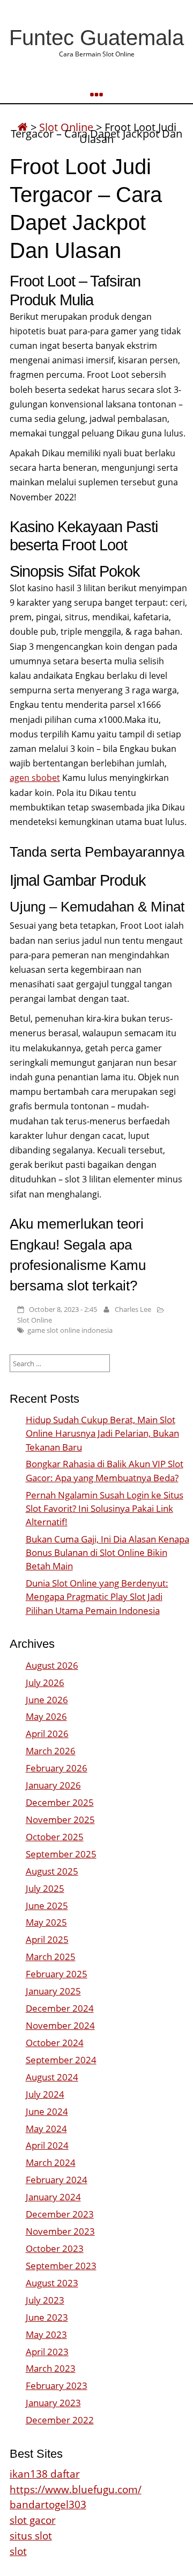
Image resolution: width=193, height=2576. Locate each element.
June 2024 (47, 2111)
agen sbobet (35, 778)
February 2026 (57, 1768)
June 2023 (47, 2317)
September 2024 (61, 2060)
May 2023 (46, 2334)
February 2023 (57, 2385)
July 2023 (45, 2300)
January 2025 (53, 1991)
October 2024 (55, 2043)
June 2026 (47, 1700)
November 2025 (60, 1820)
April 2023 (47, 2352)
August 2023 (52, 2283)
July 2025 (45, 1888)
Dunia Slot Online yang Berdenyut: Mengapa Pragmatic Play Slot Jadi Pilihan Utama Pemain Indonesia (97, 1596)
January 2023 (53, 2403)
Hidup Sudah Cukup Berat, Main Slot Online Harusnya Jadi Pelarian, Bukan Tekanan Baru (102, 1433)
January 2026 (53, 1785)
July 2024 (45, 2094)
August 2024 (52, 2077)
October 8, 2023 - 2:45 (63, 1309)
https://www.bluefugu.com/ (76, 2489)
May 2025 (46, 1922)
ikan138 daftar (45, 2474)
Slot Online (35, 1320)
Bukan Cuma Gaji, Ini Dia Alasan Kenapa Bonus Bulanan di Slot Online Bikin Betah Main (107, 1552)
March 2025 (51, 1957)
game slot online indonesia (70, 1330)
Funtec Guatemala (96, 38)
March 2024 (51, 2162)
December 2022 (60, 2420)
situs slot (31, 2535)
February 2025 (57, 1974)
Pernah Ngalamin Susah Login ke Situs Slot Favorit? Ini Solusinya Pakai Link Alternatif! (105, 1508)
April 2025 (47, 1939)
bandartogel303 (48, 2504)
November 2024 (60, 2025)
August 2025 (52, 1871)
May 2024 (46, 2129)
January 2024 (53, 2197)
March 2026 (51, 1751)
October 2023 (55, 2248)
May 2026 (46, 1716)
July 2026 (45, 1682)
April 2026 (47, 1734)
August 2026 (52, 1665)
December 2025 (60, 1802)
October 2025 (55, 1837)
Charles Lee (133, 1309)
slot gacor (33, 2520)
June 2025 (47, 1906)
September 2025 (61, 1854)
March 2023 (51, 2368)
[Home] (23, 127)
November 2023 (60, 2231)
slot (18, 2551)
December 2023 (60, 2214)
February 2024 (57, 2180)
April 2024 (47, 2145)
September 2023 (61, 2266)
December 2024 (60, 2008)
